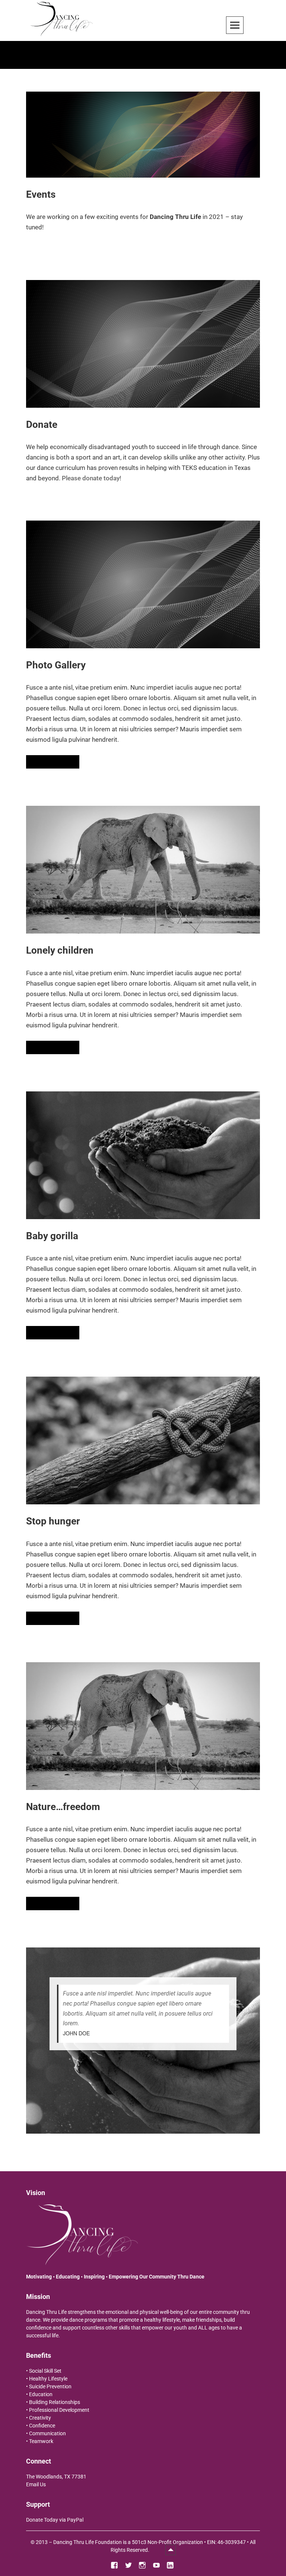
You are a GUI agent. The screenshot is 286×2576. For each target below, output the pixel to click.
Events (41, 194)
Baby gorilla (52, 1236)
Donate (42, 424)
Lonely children (60, 950)
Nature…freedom (63, 1807)
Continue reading (55, 761)
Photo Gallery (56, 665)
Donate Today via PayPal (55, 2520)
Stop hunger (53, 1521)
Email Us (36, 2484)
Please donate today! (92, 478)
